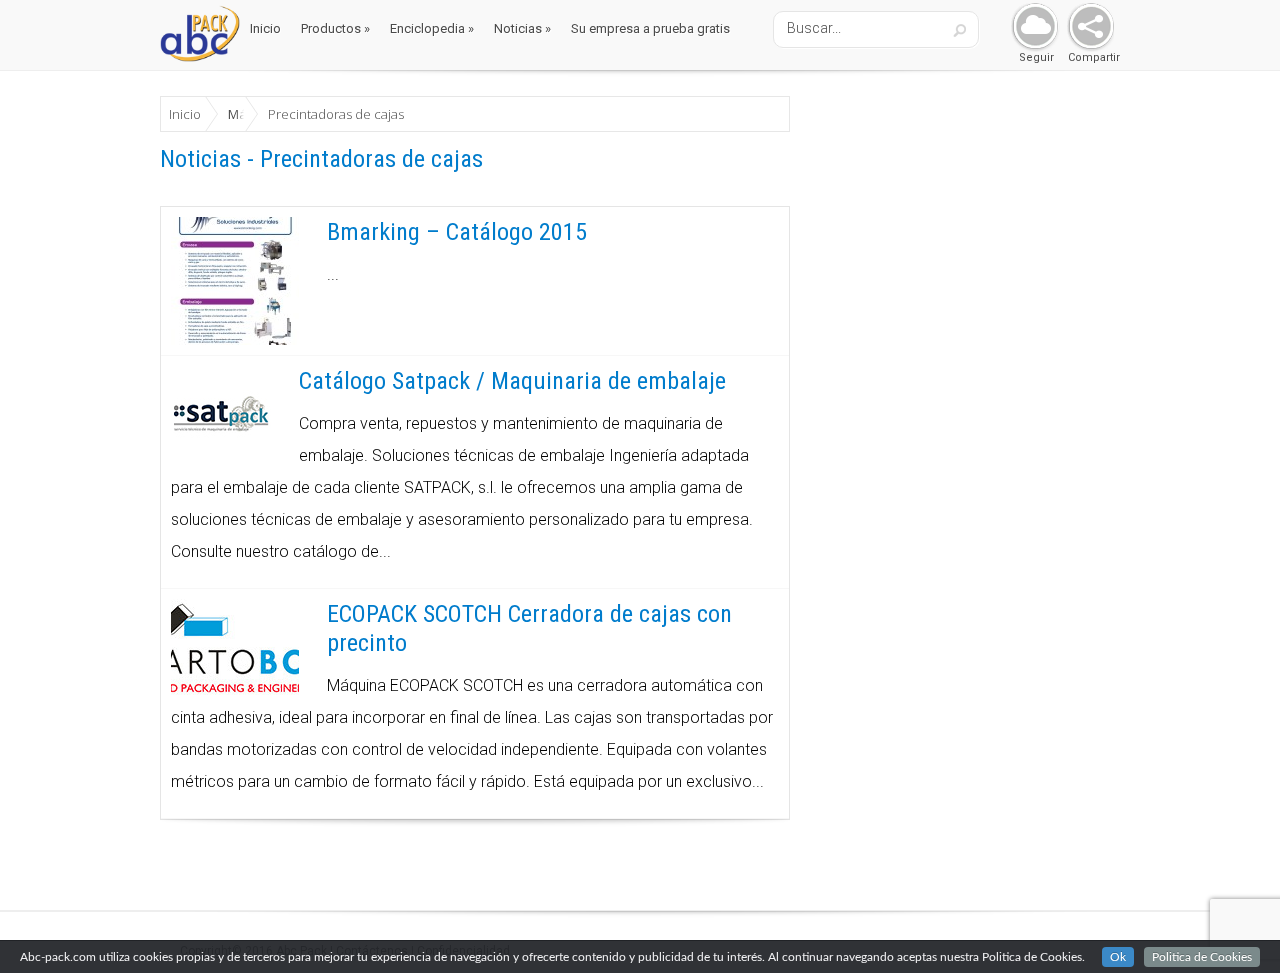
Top (1232, 925)
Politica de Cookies (1202, 957)
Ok (1118, 957)
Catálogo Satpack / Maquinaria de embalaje (512, 381)
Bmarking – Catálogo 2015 (457, 232)
